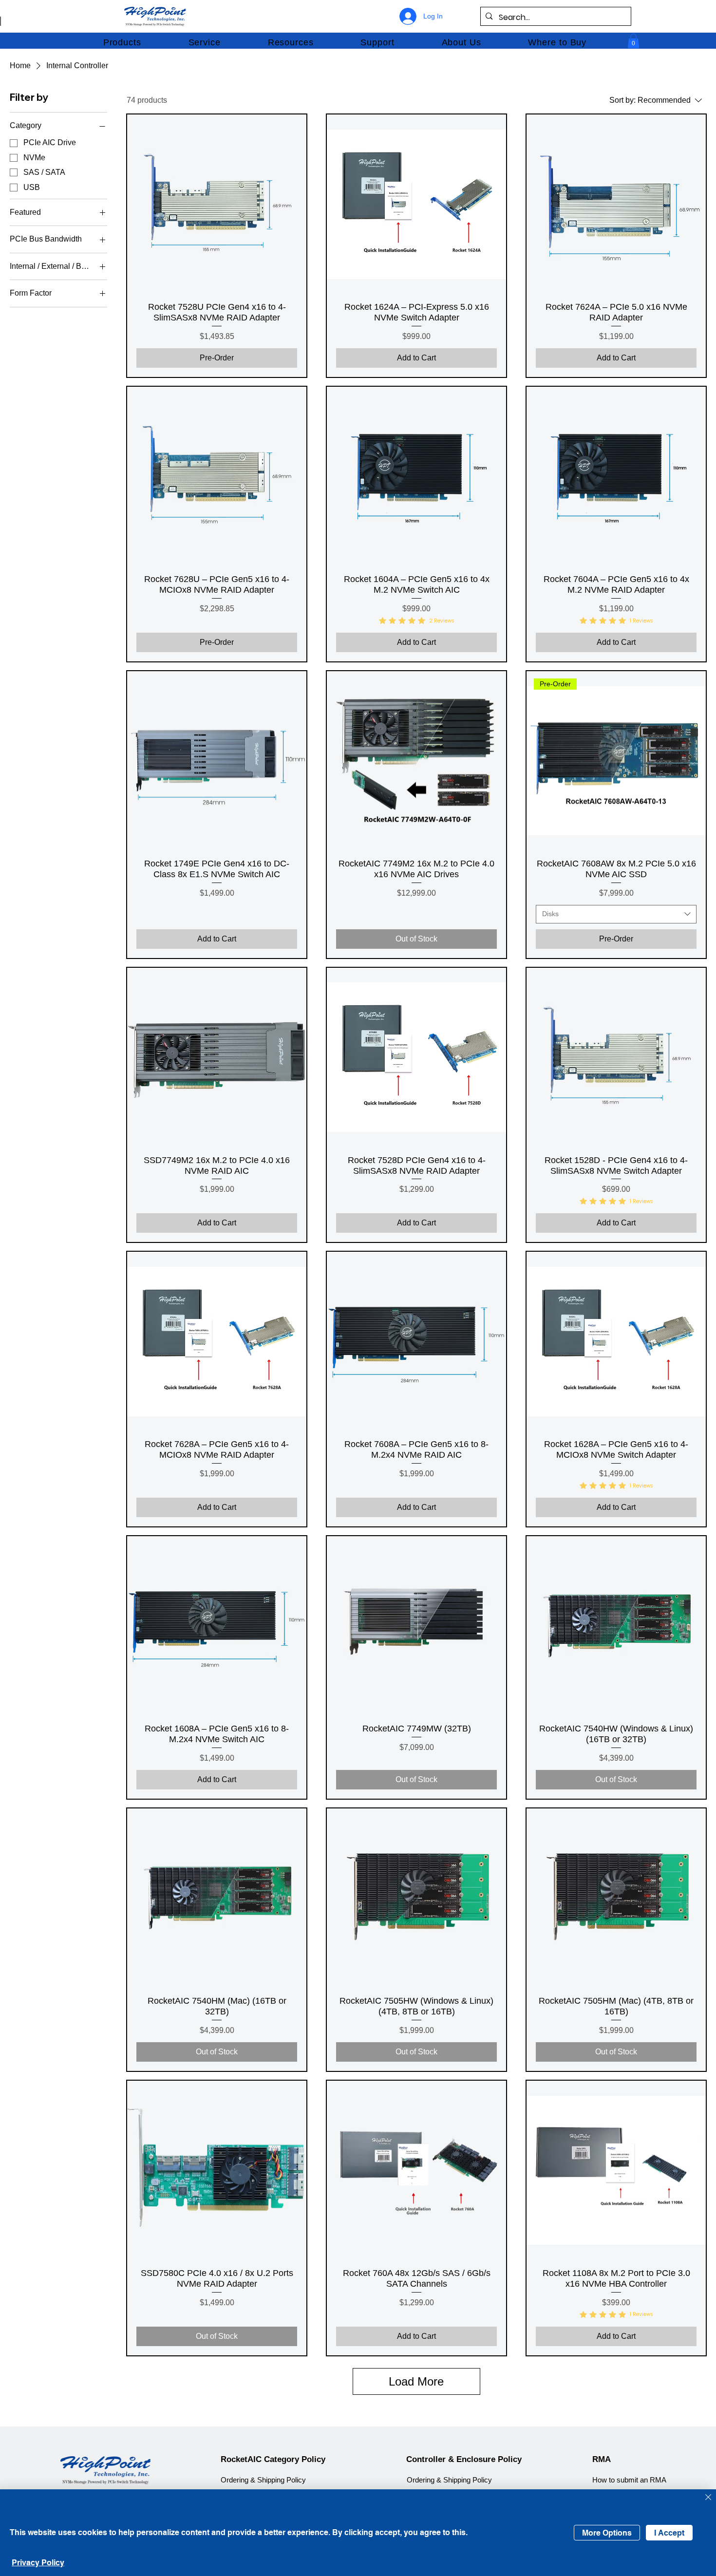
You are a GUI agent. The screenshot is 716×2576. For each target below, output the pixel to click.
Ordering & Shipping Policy (263, 2480)
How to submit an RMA (629, 2480)
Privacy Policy (38, 2563)
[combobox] (616, 914)
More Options (607, 2533)
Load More (416, 2381)
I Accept (669, 2533)
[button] (122, 42)
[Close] (708, 2498)
